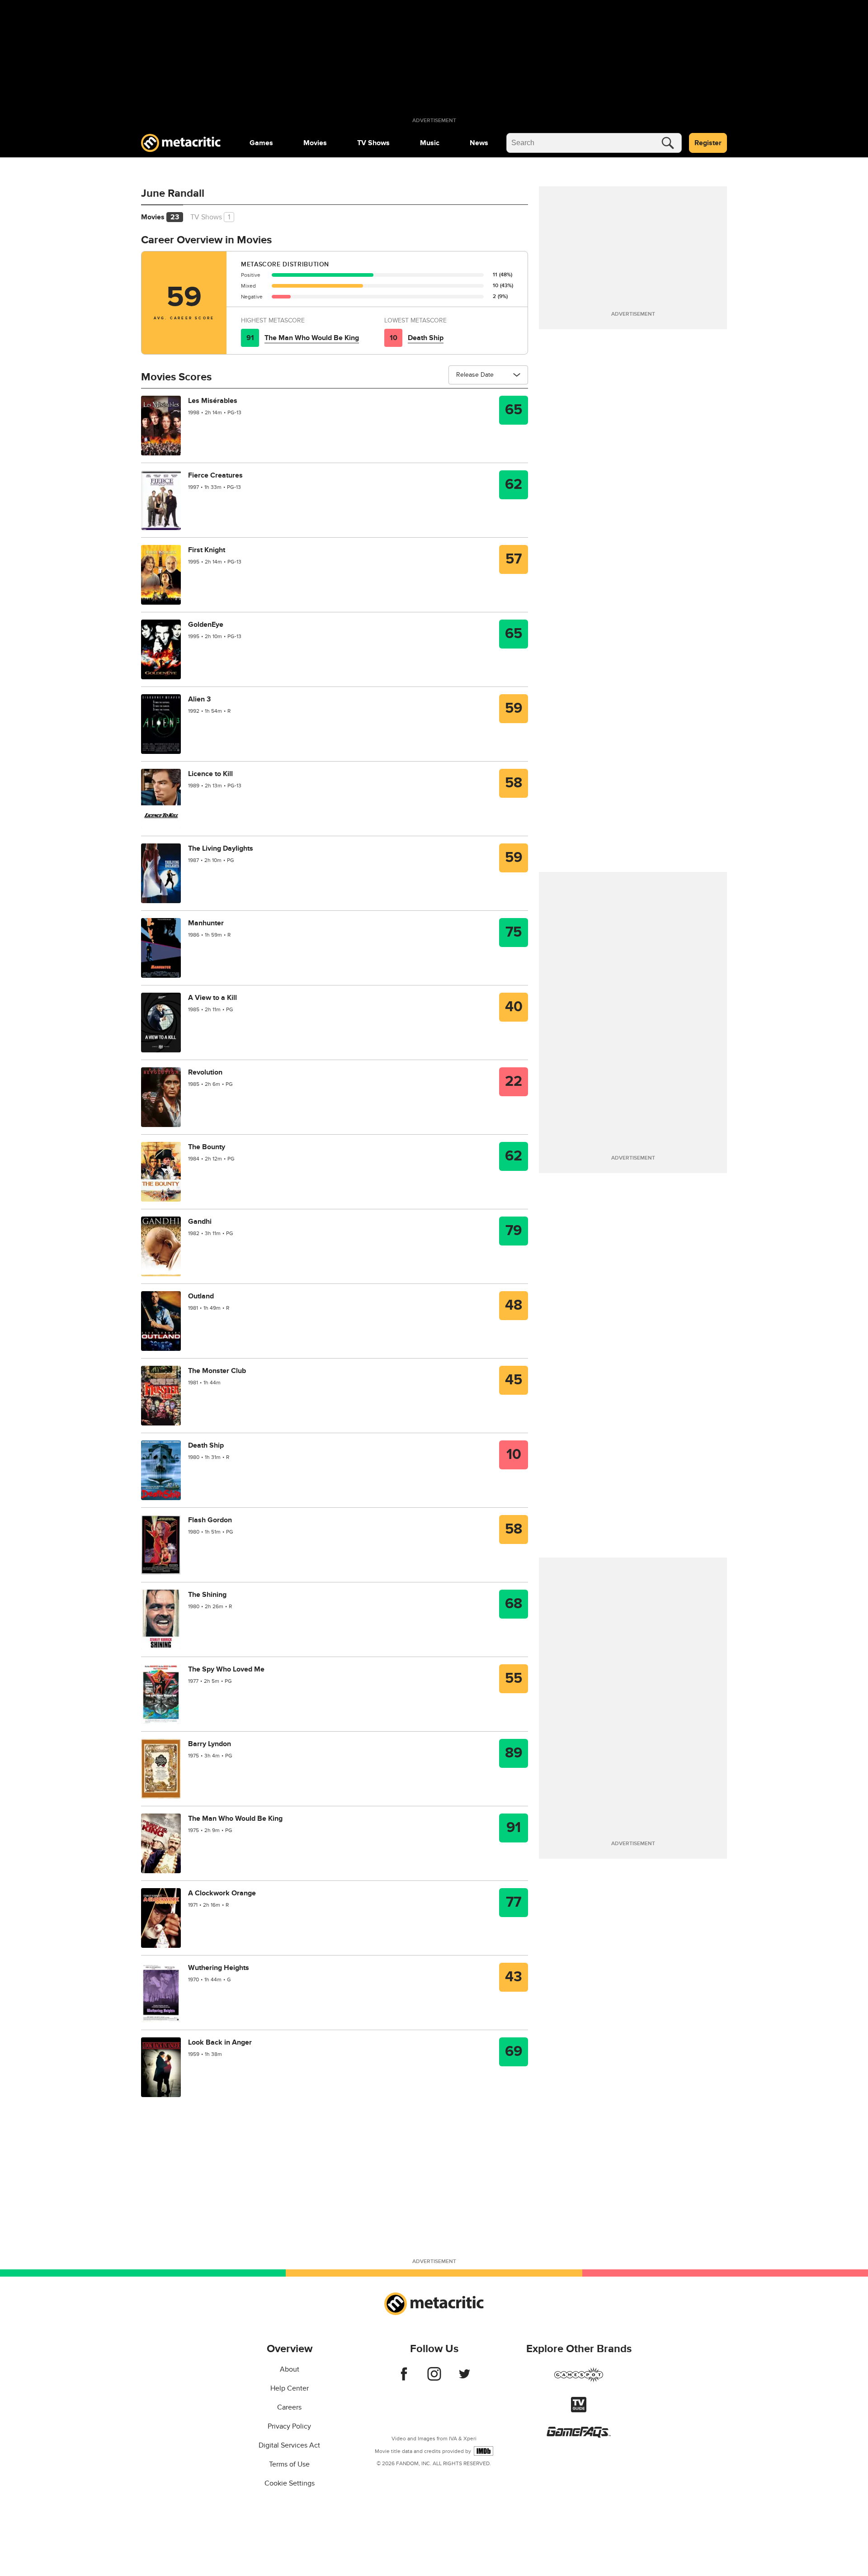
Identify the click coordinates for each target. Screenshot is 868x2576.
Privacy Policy (289, 2426)
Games (261, 143)
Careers (289, 2407)
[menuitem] (261, 143)
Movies (315, 143)
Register (708, 143)
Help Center (290, 2388)
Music (430, 143)
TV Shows (373, 143)
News (479, 143)
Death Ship (426, 338)
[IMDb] (484, 2451)
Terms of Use (289, 2464)
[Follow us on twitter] (465, 2378)
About (290, 2369)
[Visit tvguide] (579, 2410)
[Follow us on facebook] (404, 2378)
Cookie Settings (290, 2483)
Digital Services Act (289, 2445)
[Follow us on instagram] (434, 2378)
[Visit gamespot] (579, 2380)
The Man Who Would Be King (312, 338)
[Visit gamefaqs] (579, 2435)
